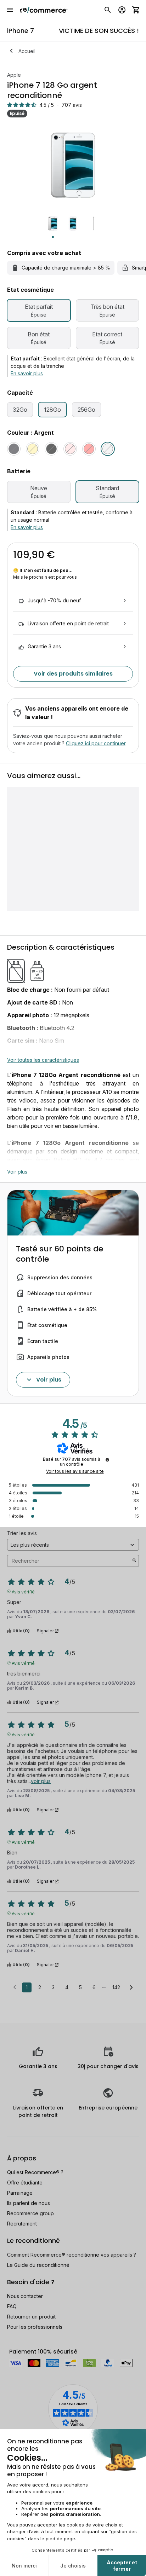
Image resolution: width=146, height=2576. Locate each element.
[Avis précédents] (15, 1987)
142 (116, 1987)
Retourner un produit (31, 2317)
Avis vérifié (23, 1591)
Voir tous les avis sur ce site (75, 1471)
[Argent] (108, 449)
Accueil (27, 51)
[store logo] (44, 10)
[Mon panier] (136, 10)
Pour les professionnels (35, 2327)
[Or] (33, 449)
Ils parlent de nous (29, 2203)
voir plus (41, 1781)
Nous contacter (25, 2296)
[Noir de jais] (51, 449)
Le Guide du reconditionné (38, 2265)
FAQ (12, 2306)
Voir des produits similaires (73, 674)
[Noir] (14, 449)
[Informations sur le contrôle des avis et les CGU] (107, 1460)
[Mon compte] (122, 10)
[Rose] (70, 449)
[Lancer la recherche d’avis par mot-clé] (134, 1561)
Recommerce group (30, 2213)
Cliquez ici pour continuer (96, 743)
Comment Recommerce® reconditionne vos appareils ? (72, 2255)
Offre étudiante (25, 2183)
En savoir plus (27, 373)
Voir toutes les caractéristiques (43, 1060)
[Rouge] (89, 449)
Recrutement (22, 2224)
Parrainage (20, 2193)
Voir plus (17, 1172)
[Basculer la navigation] (10, 10)
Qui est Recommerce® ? (35, 2172)
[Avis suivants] (131, 1988)
